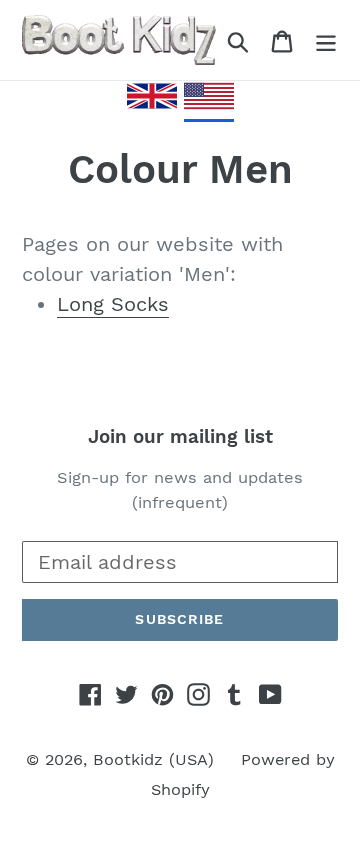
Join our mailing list (180, 437)
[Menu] (326, 40)
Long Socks (113, 304)
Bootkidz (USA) (153, 759)
